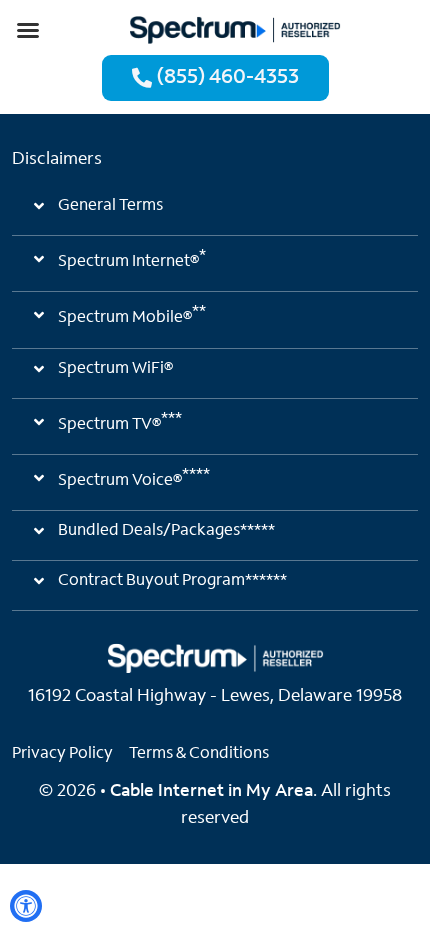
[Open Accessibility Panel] (26, 906)
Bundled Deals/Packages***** (166, 531)
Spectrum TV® (120, 422)
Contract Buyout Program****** (172, 581)
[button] (28, 30)
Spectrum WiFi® (115, 369)
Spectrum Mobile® (132, 315)
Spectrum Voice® (134, 478)
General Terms (110, 206)
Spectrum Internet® (132, 259)
